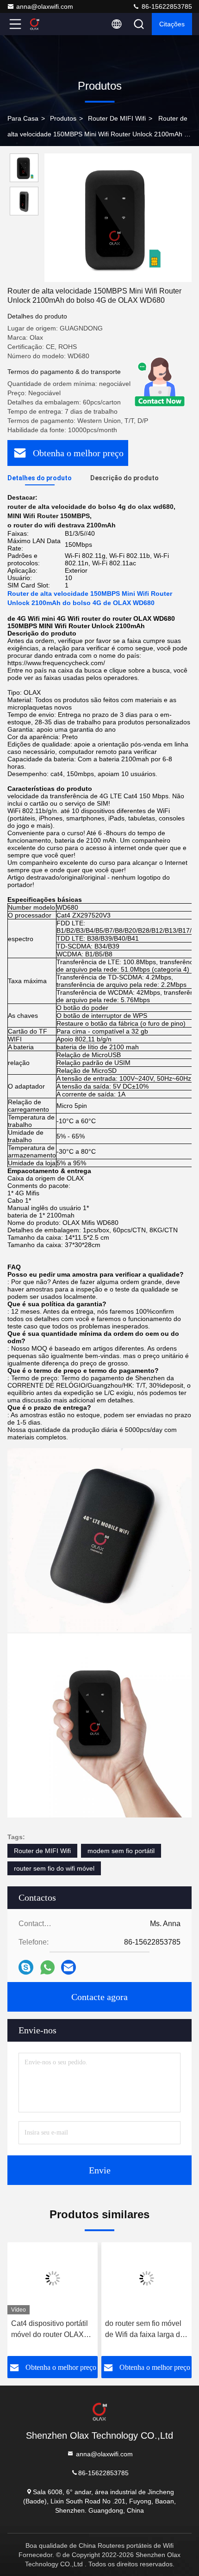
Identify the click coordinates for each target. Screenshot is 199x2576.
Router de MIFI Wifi (117, 118)
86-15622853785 (166, 6)
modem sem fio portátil (121, 1851)
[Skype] (26, 1967)
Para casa (23, 118)
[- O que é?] (47, 1967)
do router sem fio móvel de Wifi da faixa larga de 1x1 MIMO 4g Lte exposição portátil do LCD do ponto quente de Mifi (145, 2330)
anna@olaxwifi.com (45, 6)
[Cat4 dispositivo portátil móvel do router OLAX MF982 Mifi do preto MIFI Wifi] (53, 2278)
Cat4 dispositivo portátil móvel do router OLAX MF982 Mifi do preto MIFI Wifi (52, 2330)
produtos (63, 118)
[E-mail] (68, 1967)
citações (172, 24)
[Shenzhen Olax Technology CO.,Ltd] (46, 24)
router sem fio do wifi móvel (54, 1868)
